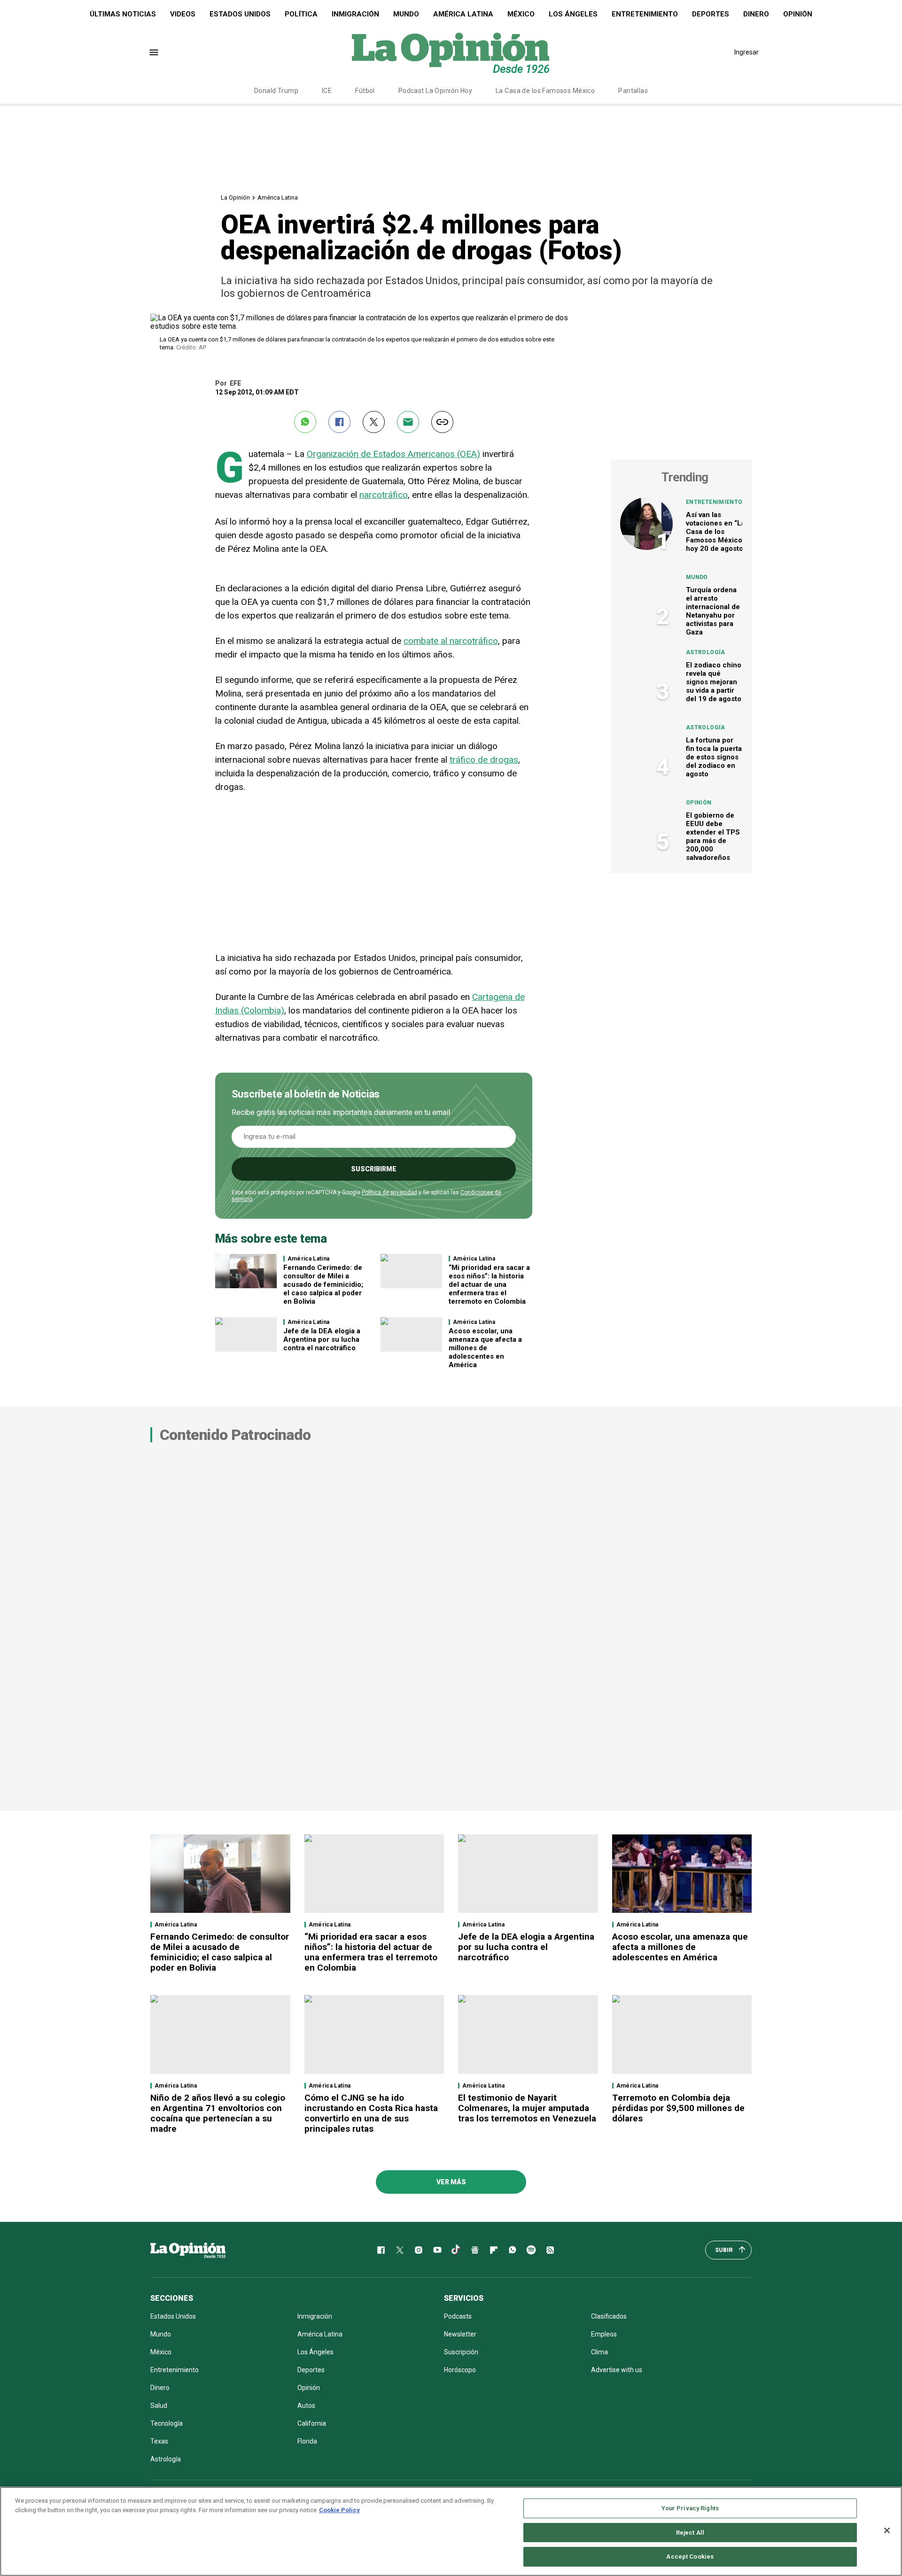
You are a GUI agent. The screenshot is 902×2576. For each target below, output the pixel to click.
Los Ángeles (573, 14)
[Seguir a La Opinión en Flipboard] (494, 2250)
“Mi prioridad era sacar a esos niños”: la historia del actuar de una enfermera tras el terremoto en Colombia (489, 1284)
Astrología (706, 652)
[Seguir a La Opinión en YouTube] (437, 2250)
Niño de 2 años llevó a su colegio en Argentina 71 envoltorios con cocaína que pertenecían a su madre (218, 2113)
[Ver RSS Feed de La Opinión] (550, 2250)
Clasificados (609, 2316)
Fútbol (365, 91)
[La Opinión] (451, 52)
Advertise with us (617, 2370)
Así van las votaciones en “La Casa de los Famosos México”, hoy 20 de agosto (716, 532)
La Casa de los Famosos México (545, 91)
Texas (159, 2441)
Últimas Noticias (123, 14)
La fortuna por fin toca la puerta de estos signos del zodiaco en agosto (714, 757)
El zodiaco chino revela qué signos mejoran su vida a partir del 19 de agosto (714, 682)
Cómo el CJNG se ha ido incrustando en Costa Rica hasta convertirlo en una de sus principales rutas (371, 2113)
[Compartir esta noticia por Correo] (408, 422)
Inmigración (355, 14)
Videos (183, 14)
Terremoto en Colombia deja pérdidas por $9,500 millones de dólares (678, 2108)
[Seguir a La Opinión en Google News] (475, 2250)
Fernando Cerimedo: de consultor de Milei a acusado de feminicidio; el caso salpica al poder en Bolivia (323, 1284)
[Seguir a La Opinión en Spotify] (531, 2250)
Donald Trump (276, 91)
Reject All (690, 2533)
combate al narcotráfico (451, 641)
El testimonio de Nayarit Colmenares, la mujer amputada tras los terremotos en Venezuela (527, 2108)
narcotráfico (384, 495)
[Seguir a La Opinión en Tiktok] (456, 2250)
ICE (327, 91)
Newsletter (460, 2334)
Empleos (604, 2334)
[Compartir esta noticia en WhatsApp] (305, 422)
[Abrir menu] (154, 52)
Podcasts (458, 2316)
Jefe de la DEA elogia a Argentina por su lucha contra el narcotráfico (322, 1339)
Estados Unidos (240, 14)
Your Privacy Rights (690, 2508)
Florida (307, 2441)
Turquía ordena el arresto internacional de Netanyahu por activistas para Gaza (713, 611)
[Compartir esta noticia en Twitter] (374, 422)
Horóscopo (460, 2370)
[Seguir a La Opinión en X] (400, 2250)
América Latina (463, 14)
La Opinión (235, 197)
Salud (159, 2406)
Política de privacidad (389, 1192)
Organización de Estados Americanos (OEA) (393, 454)
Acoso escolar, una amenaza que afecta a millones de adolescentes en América (485, 1348)
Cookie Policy (339, 2510)
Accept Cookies (690, 2557)
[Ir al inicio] (188, 2250)
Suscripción (461, 2352)
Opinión (798, 14)
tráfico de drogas (484, 760)
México (521, 14)
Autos (306, 2406)
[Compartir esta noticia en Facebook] (339, 422)
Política (301, 14)
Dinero (756, 14)
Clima (599, 2352)
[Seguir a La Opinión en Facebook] (381, 2250)
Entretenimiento (645, 14)
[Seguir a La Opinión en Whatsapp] (513, 2250)
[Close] (887, 2530)
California (312, 2423)
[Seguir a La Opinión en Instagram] (419, 2250)
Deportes (711, 14)
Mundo (406, 14)
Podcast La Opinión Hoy (435, 91)
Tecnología (167, 2423)
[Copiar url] (442, 422)
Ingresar (746, 52)
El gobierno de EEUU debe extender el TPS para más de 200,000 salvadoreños (713, 836)
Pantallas (633, 91)
